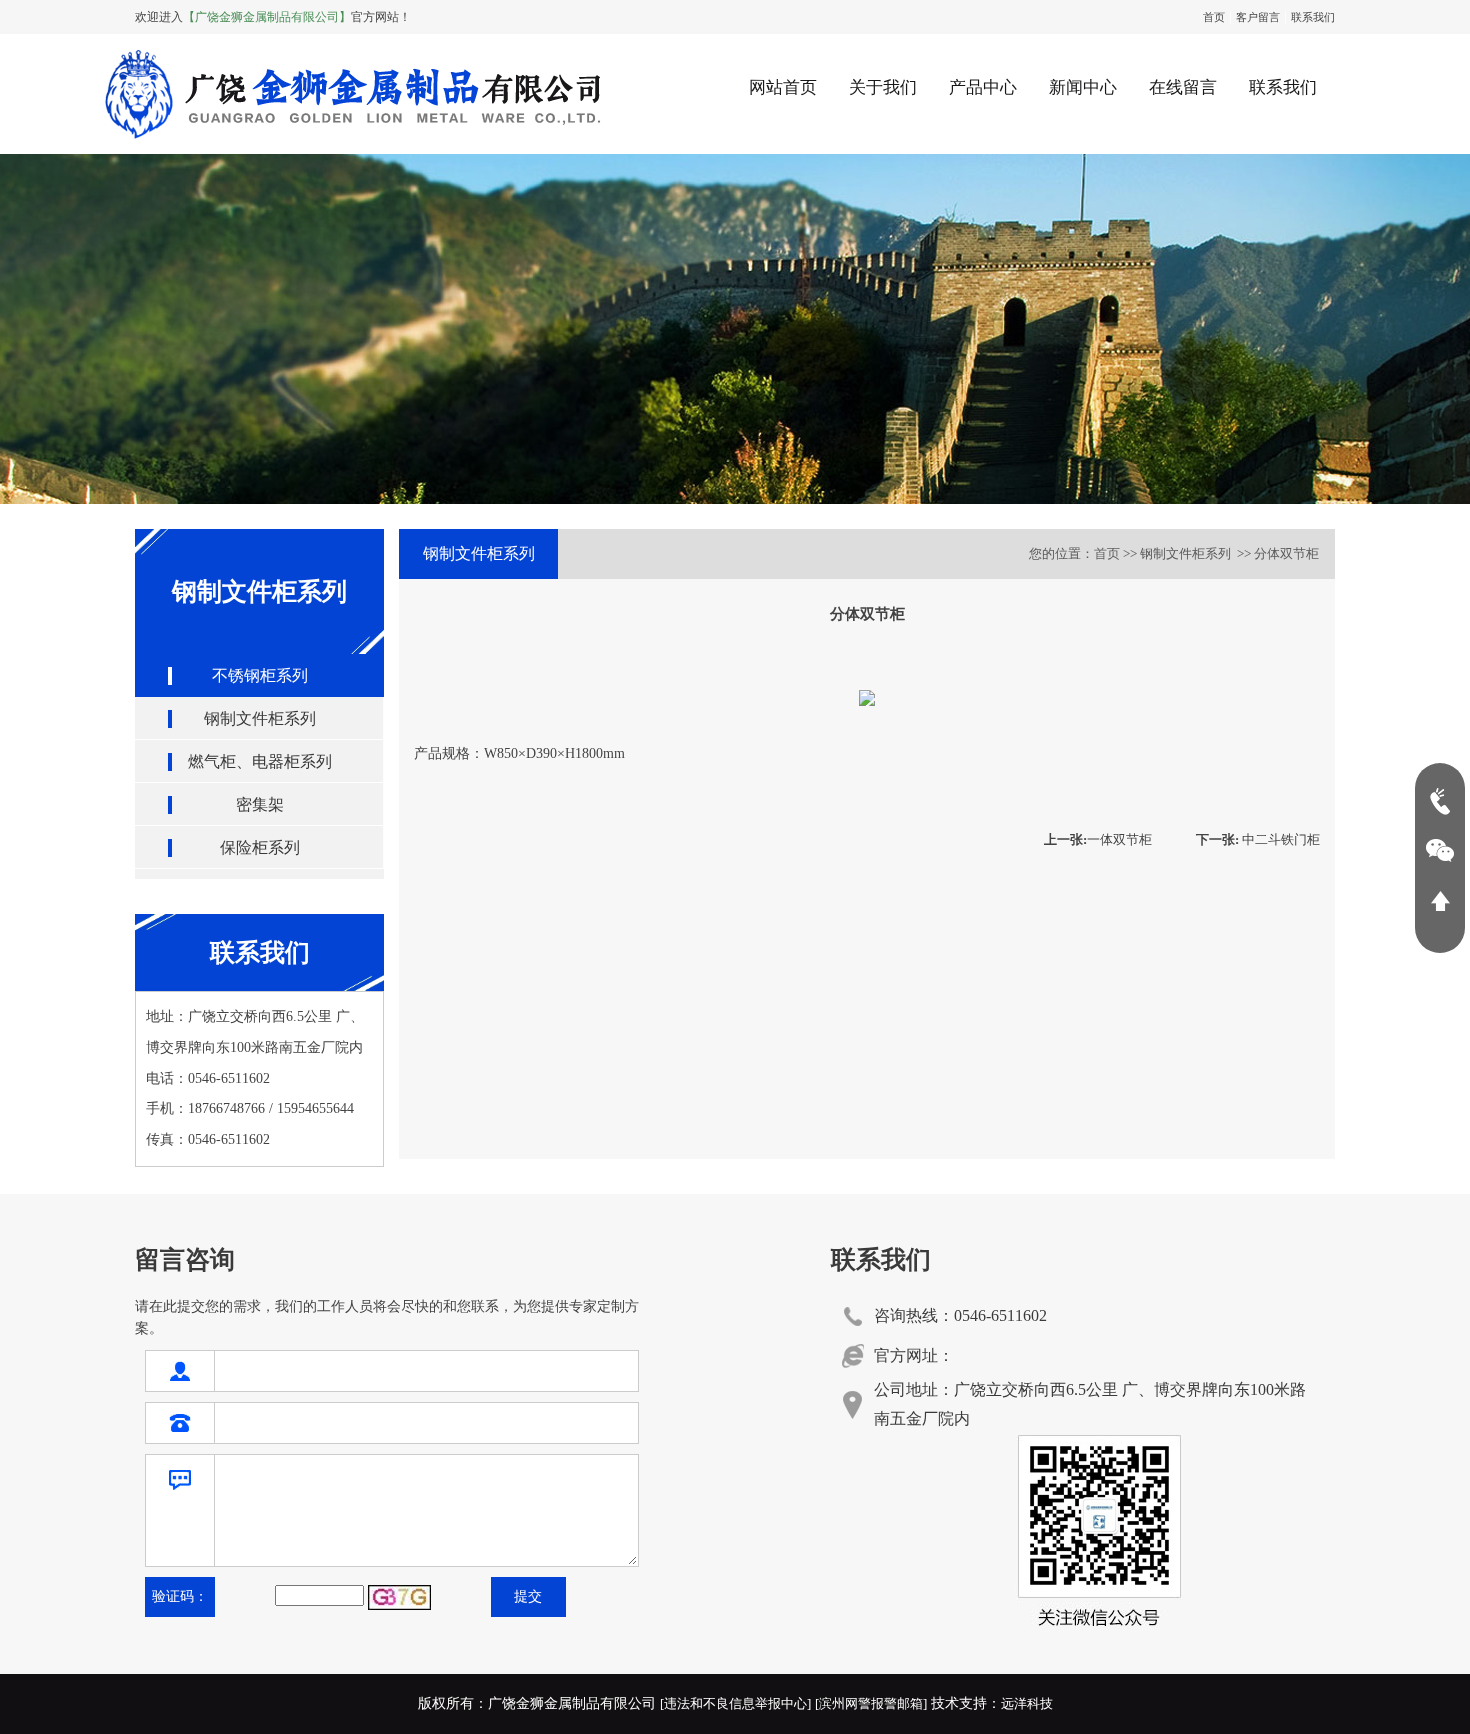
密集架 (260, 804)
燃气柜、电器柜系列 (260, 761)
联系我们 (1313, 17)
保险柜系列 (260, 847)
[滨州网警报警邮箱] (871, 1703)
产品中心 (983, 87)
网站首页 (783, 87)
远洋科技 (1027, 1703)
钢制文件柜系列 (260, 718)
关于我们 (883, 87)
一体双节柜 (1098, 839)
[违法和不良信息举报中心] (735, 1703)
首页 (1214, 17)
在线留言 (1183, 87)
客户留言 (1258, 17)
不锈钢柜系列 (260, 675)
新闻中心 (1083, 87)
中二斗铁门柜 (1258, 839)
